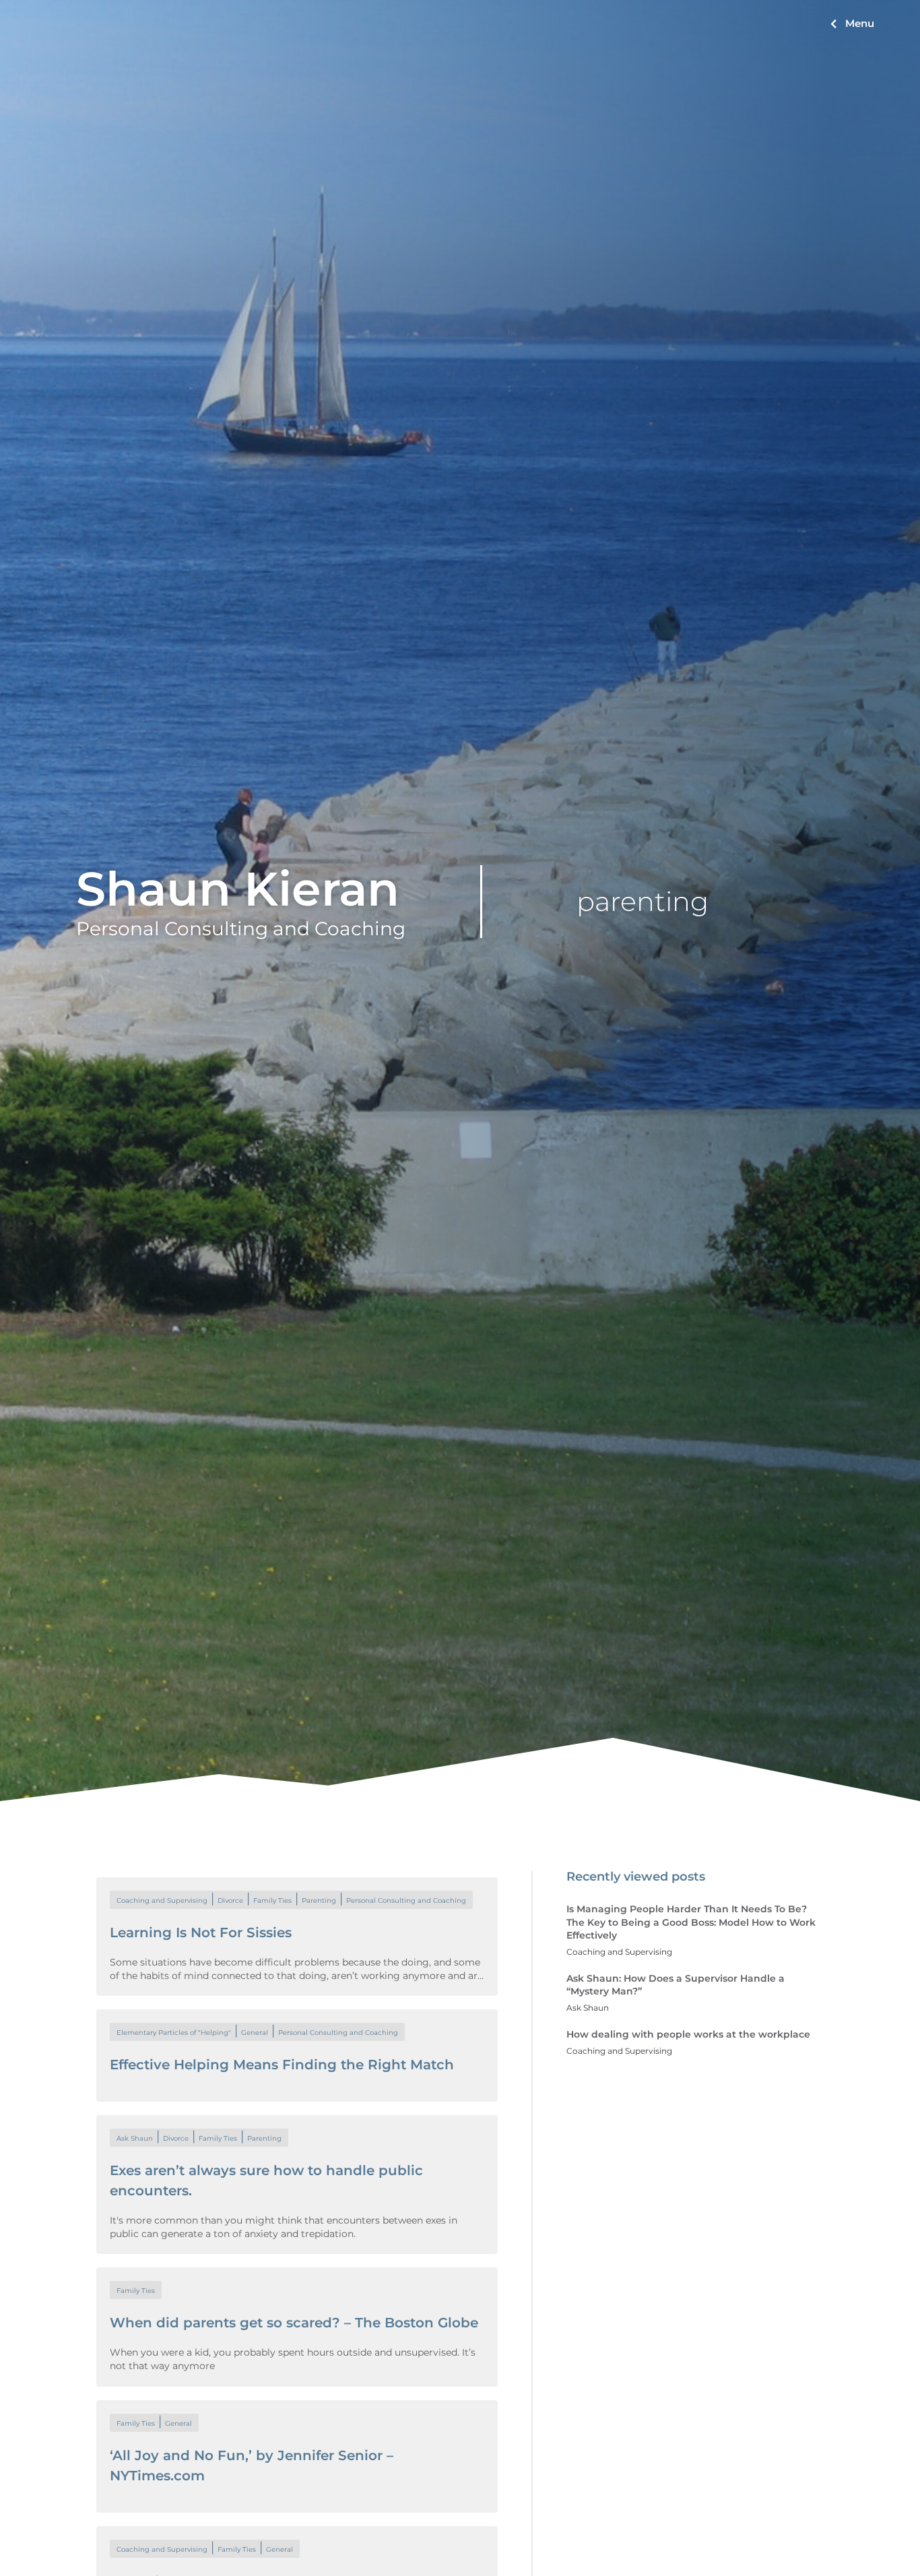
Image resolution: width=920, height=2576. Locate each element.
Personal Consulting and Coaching (406, 1900)
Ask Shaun (135, 2138)
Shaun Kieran (238, 889)
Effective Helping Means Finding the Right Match (282, 2065)
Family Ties (272, 1900)
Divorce (230, 1900)
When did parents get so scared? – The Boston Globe (294, 2323)
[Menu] (833, 24)
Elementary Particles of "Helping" (174, 2033)
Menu (860, 23)
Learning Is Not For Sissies (201, 1933)
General (255, 2033)
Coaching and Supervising (162, 1900)
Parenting (319, 1900)
